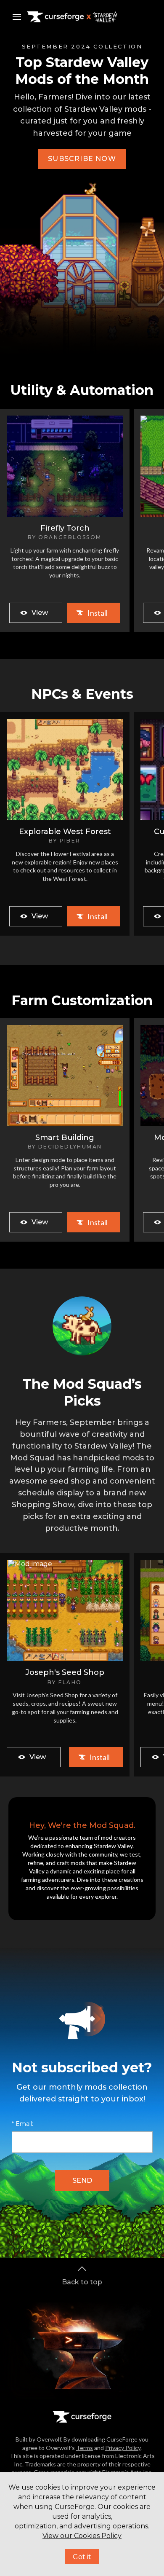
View (40, 613)
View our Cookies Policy (82, 2536)
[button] (82, 159)
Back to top (82, 2282)
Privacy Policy (123, 2448)
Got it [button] (82, 2557)
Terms (85, 2448)
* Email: (22, 2124)
